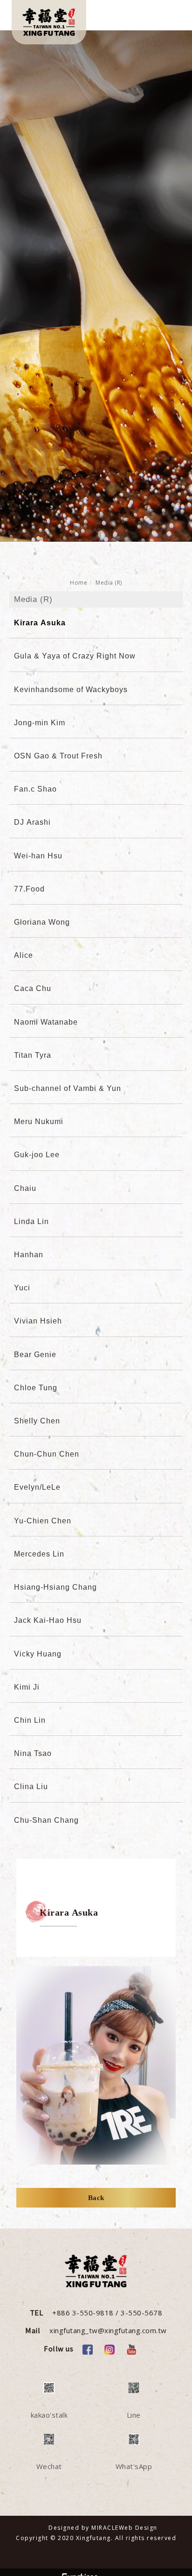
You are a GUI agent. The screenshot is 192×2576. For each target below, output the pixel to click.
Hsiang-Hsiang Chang (55, 1587)
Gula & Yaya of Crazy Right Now (75, 656)
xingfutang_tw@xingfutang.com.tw (108, 2330)
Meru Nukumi (39, 1122)
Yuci (22, 1288)
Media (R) (109, 583)
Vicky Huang (38, 1654)
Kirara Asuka (40, 623)
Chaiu (25, 1188)
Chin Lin (30, 1720)
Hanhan (29, 1255)
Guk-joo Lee (37, 1155)
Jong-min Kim (40, 723)
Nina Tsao (33, 1753)
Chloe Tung (36, 1388)
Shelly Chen (37, 1421)
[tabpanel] (96, 286)
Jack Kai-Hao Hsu (48, 1620)
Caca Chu (33, 988)
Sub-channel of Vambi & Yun (68, 1088)
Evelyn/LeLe (37, 1487)
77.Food (29, 889)
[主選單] (168, 17)
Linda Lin (31, 1221)
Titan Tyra (33, 1055)
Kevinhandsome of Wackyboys (71, 690)
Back (96, 2198)
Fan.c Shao (35, 789)
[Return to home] (49, 22)
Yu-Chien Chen (43, 1521)
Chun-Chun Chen (47, 1454)
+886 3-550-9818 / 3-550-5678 (107, 2313)
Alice (24, 955)
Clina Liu (31, 1787)
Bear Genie (35, 1355)
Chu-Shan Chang (46, 1820)
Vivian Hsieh (38, 1321)
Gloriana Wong (42, 922)
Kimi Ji (27, 1687)
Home (79, 583)
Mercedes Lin (39, 1554)
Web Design (138, 2528)
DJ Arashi (32, 822)
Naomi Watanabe (46, 1022)
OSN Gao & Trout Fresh (58, 756)
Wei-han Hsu (38, 856)
